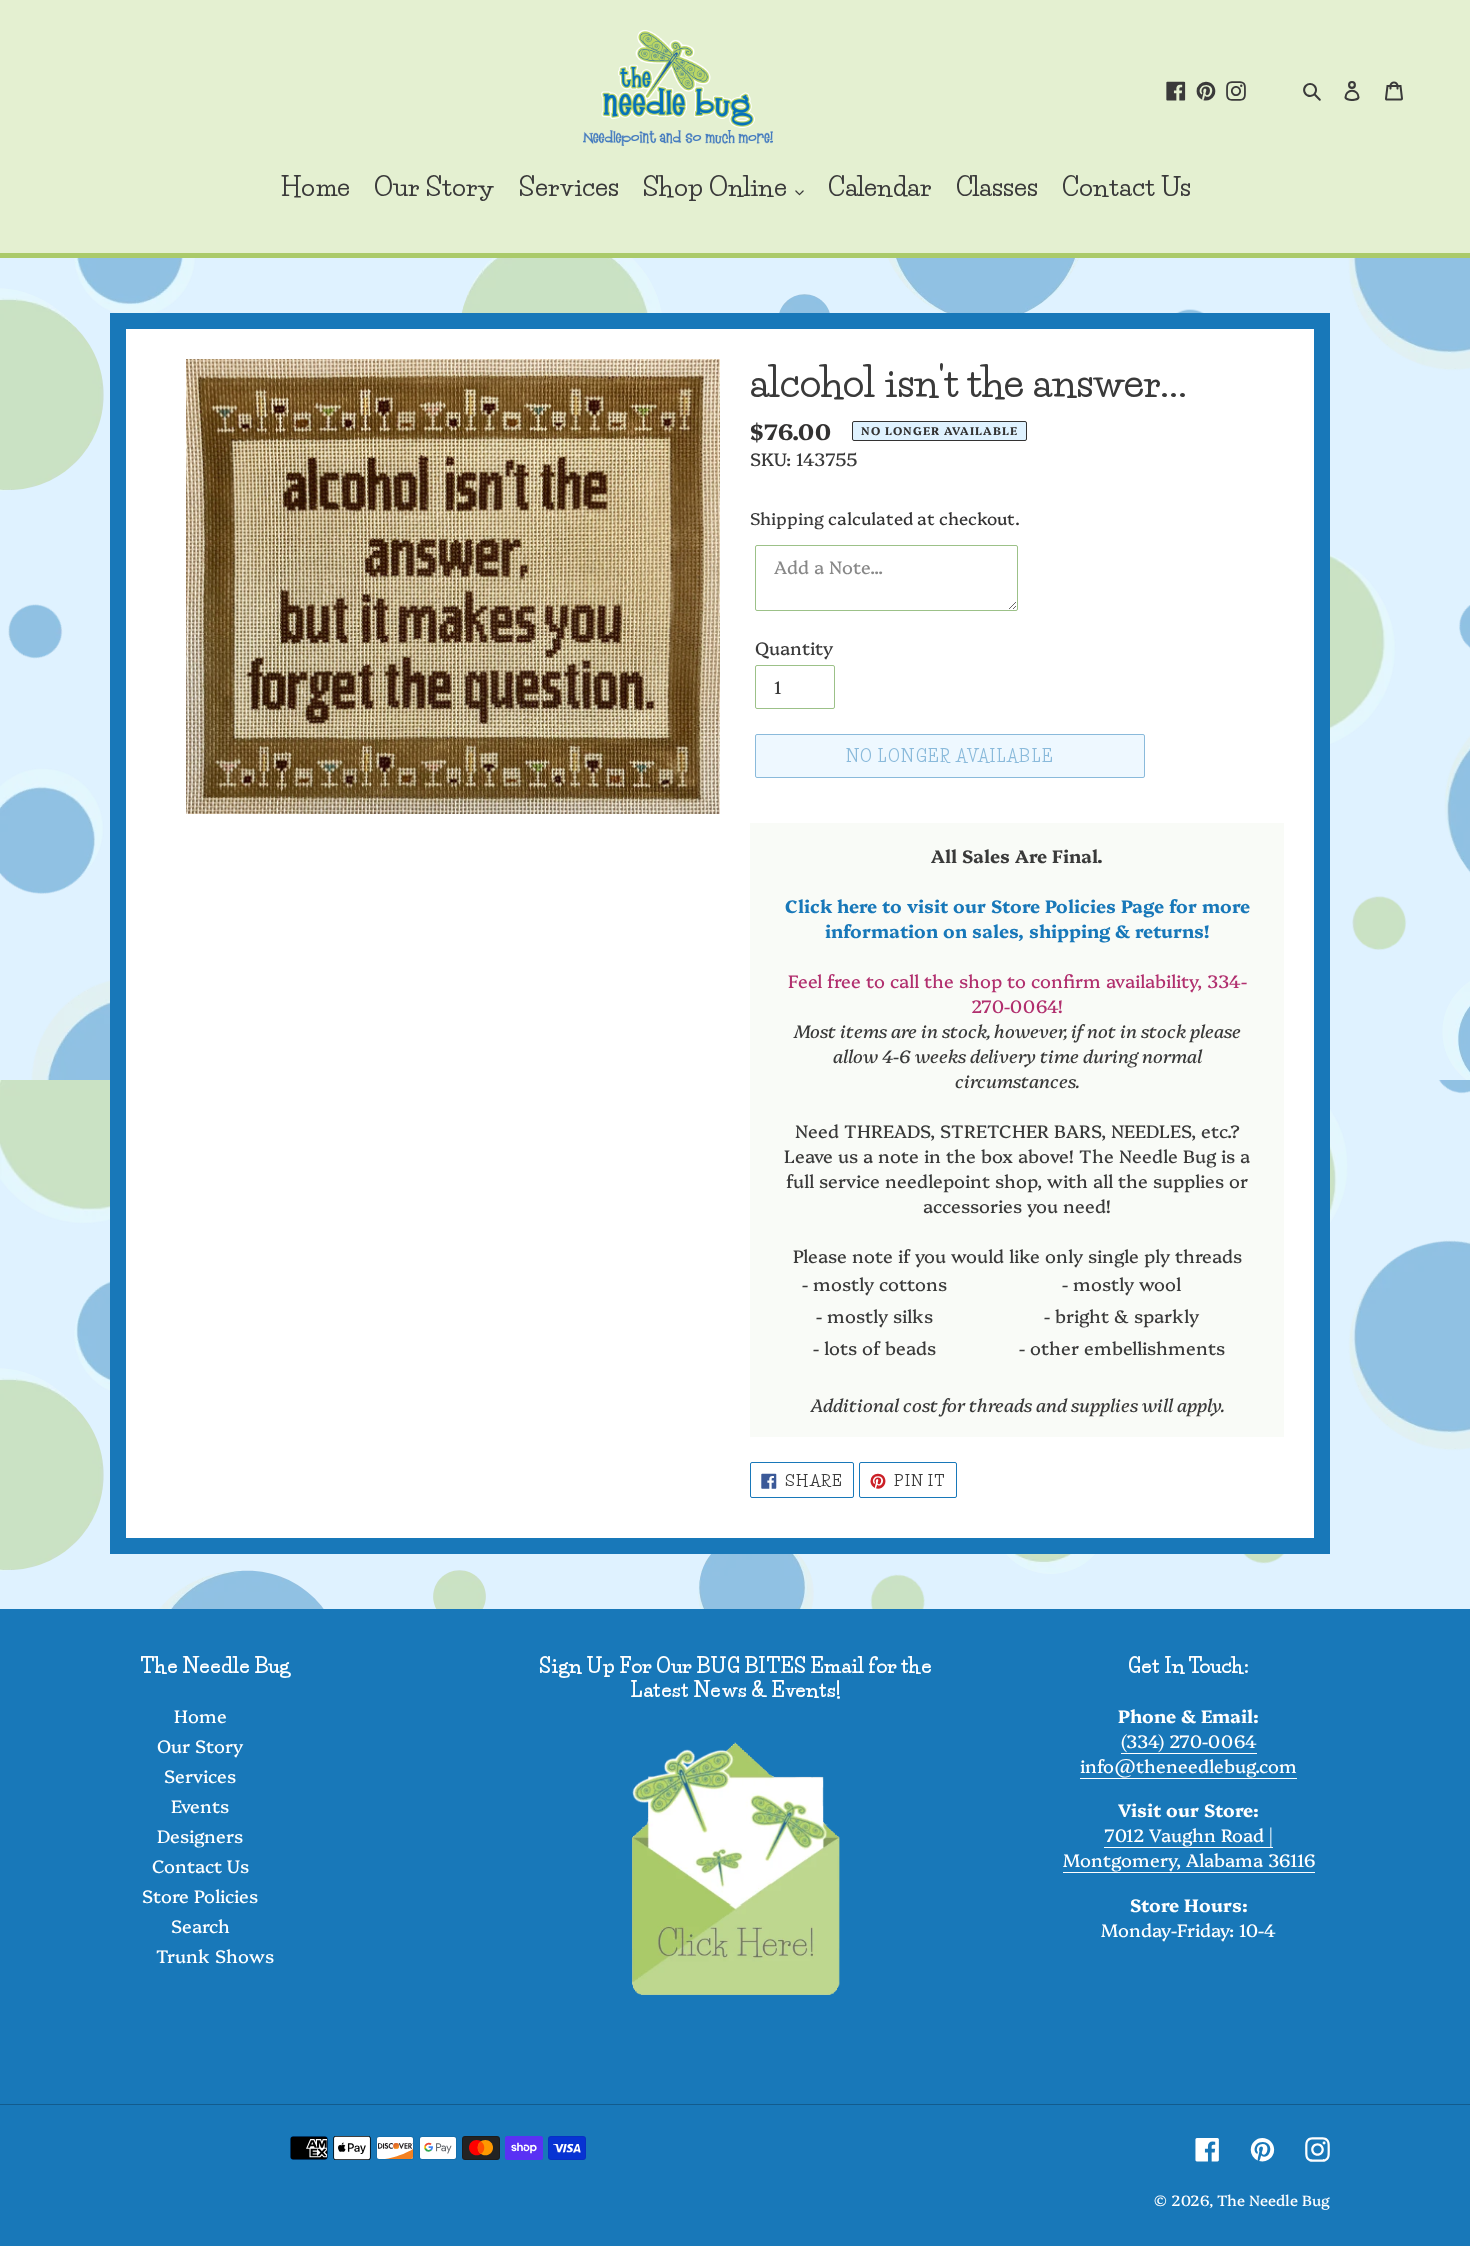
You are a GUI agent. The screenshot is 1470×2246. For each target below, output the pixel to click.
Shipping (787, 517)
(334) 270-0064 (1189, 1740)
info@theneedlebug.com (1188, 1765)
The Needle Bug (1273, 2199)
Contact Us (200, 1865)
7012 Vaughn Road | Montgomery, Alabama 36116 (1189, 1847)
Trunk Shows (215, 1955)
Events (200, 1805)
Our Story (200, 1745)
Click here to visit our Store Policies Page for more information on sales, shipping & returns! (1017, 918)
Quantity (794, 647)
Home (200, 1715)
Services (200, 1775)
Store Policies (200, 1895)
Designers (200, 1835)
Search (200, 1925)
